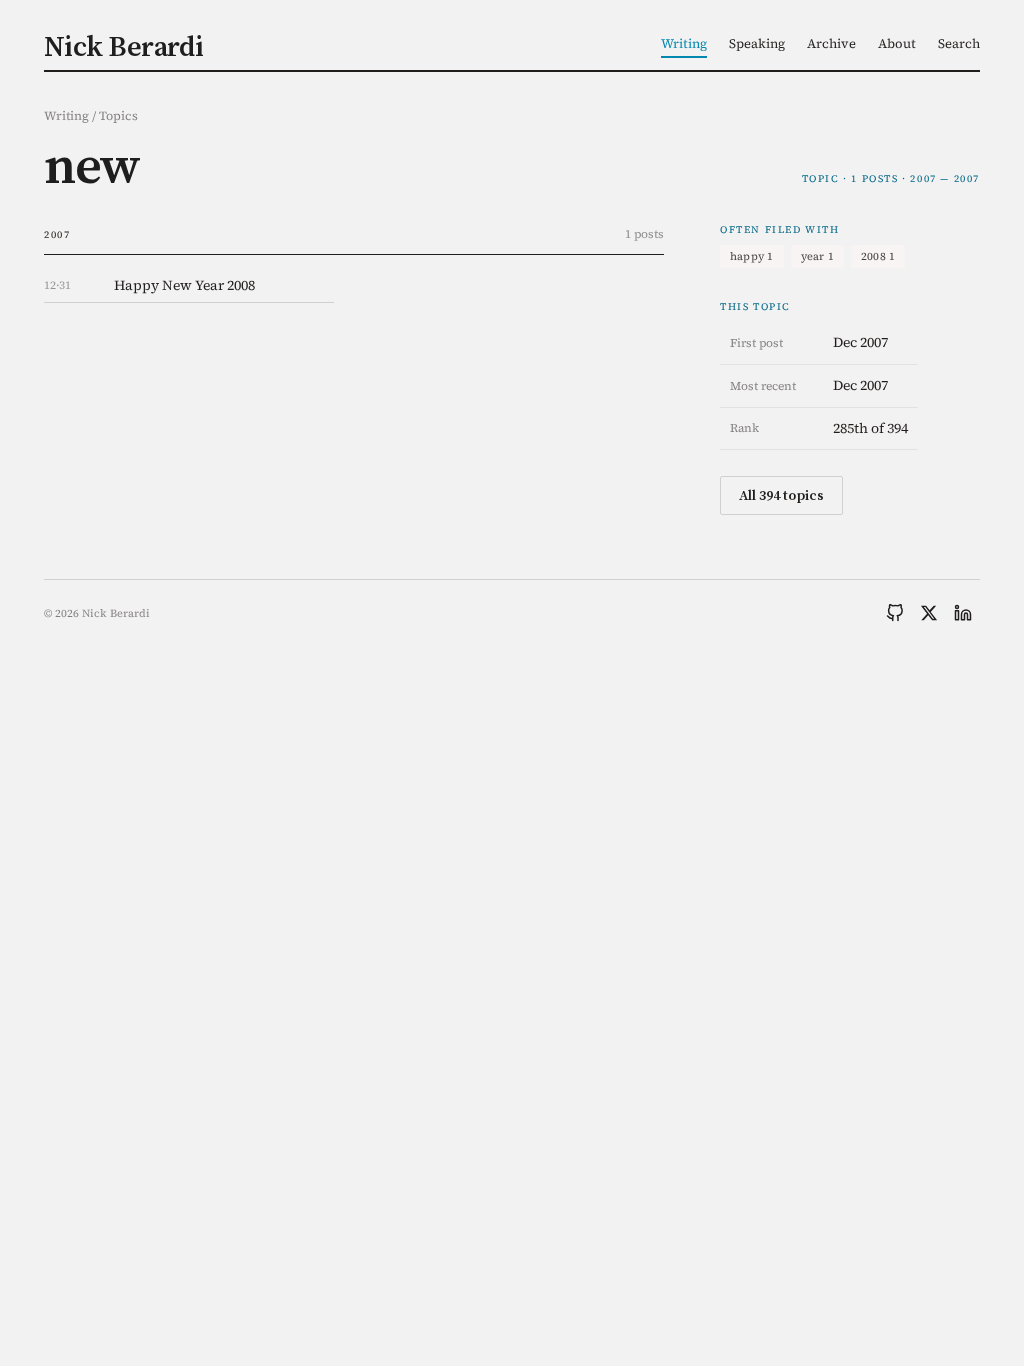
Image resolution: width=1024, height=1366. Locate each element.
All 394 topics (781, 495)
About (897, 43)
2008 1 (878, 256)
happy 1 (752, 256)
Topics (118, 115)
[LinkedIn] (963, 613)
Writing (684, 43)
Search (959, 43)
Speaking (757, 43)
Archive (831, 43)
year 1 (817, 256)
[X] (929, 613)
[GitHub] (895, 613)
